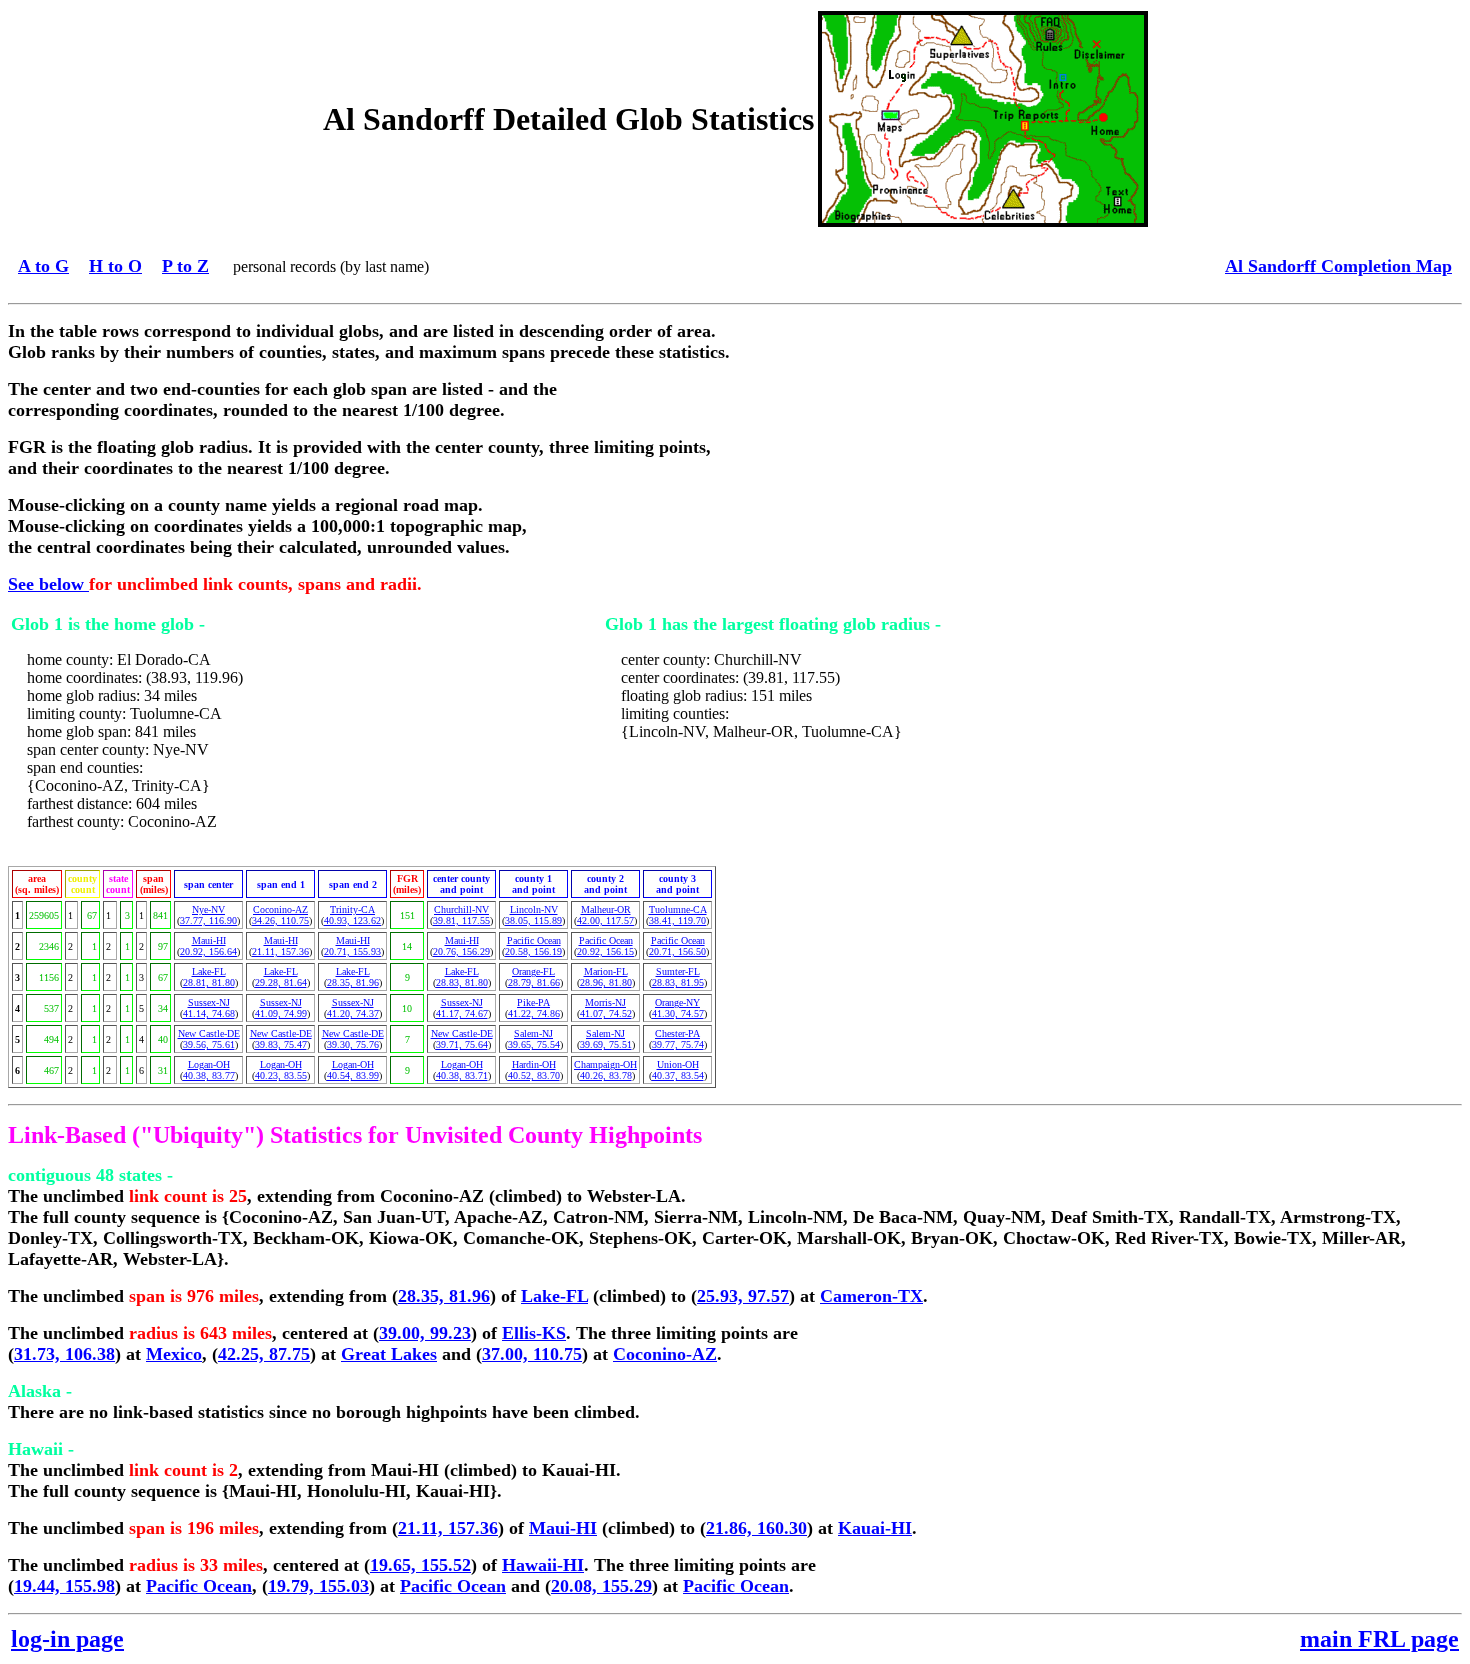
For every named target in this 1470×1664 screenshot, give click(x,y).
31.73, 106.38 (64, 1354)
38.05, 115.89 (533, 920)
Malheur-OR (606, 909)
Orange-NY (677, 1002)
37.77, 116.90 (208, 920)
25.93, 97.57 (743, 1296)
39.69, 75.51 (606, 1044)
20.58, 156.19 (533, 951)
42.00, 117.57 (605, 920)
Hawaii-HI (543, 1565)
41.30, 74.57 (678, 1013)
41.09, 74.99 (281, 1013)
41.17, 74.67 (462, 1013)
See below (48, 584)
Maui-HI (209, 940)
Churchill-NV (461, 909)
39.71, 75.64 (462, 1044)
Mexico (174, 1354)
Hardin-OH (534, 1064)
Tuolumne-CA (678, 909)
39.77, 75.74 (678, 1044)
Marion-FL (606, 971)
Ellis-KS (534, 1333)
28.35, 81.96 (353, 982)
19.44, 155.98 (64, 1586)
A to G (43, 266)
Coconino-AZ (280, 909)
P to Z (185, 266)
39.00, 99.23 (425, 1333)
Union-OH (678, 1064)
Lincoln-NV (534, 909)
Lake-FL (209, 971)
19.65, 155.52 (420, 1565)
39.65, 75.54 (534, 1044)
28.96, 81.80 (606, 982)
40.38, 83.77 (209, 1075)
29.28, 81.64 (281, 982)
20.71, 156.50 (677, 951)
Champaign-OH (605, 1064)
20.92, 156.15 (605, 951)
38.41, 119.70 (677, 920)
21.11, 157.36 (280, 951)
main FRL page (1379, 1639)
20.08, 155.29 (601, 1586)
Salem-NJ (533, 1033)
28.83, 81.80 (462, 982)
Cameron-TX (871, 1296)
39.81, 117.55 (461, 920)
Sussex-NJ (209, 1002)
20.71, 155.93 (352, 951)
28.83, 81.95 (678, 982)
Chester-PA (677, 1033)
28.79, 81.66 (534, 982)
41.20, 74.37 (353, 1013)
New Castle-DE (209, 1033)
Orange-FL (533, 971)
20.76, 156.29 (461, 951)
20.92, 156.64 (208, 951)
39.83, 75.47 (281, 1044)
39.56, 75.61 (209, 1044)
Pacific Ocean (534, 940)
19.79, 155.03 (318, 1586)
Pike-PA (533, 1002)
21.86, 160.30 (756, 1528)
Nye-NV (208, 909)
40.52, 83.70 (534, 1075)
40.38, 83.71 (462, 1075)
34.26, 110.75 (280, 920)
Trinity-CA (352, 909)
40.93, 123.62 (352, 920)
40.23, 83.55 (281, 1075)
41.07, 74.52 (606, 1013)
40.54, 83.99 (353, 1075)
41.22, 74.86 (534, 1013)
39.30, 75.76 (353, 1044)
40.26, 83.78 (606, 1075)
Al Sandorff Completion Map (1338, 266)
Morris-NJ (605, 1002)
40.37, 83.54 (678, 1075)
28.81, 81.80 (209, 982)
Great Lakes (389, 1354)
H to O (115, 266)
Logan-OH (209, 1064)
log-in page (67, 1639)
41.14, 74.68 (209, 1013)
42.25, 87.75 (264, 1354)
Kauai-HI (875, 1528)
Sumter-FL (678, 971)
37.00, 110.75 (532, 1354)
